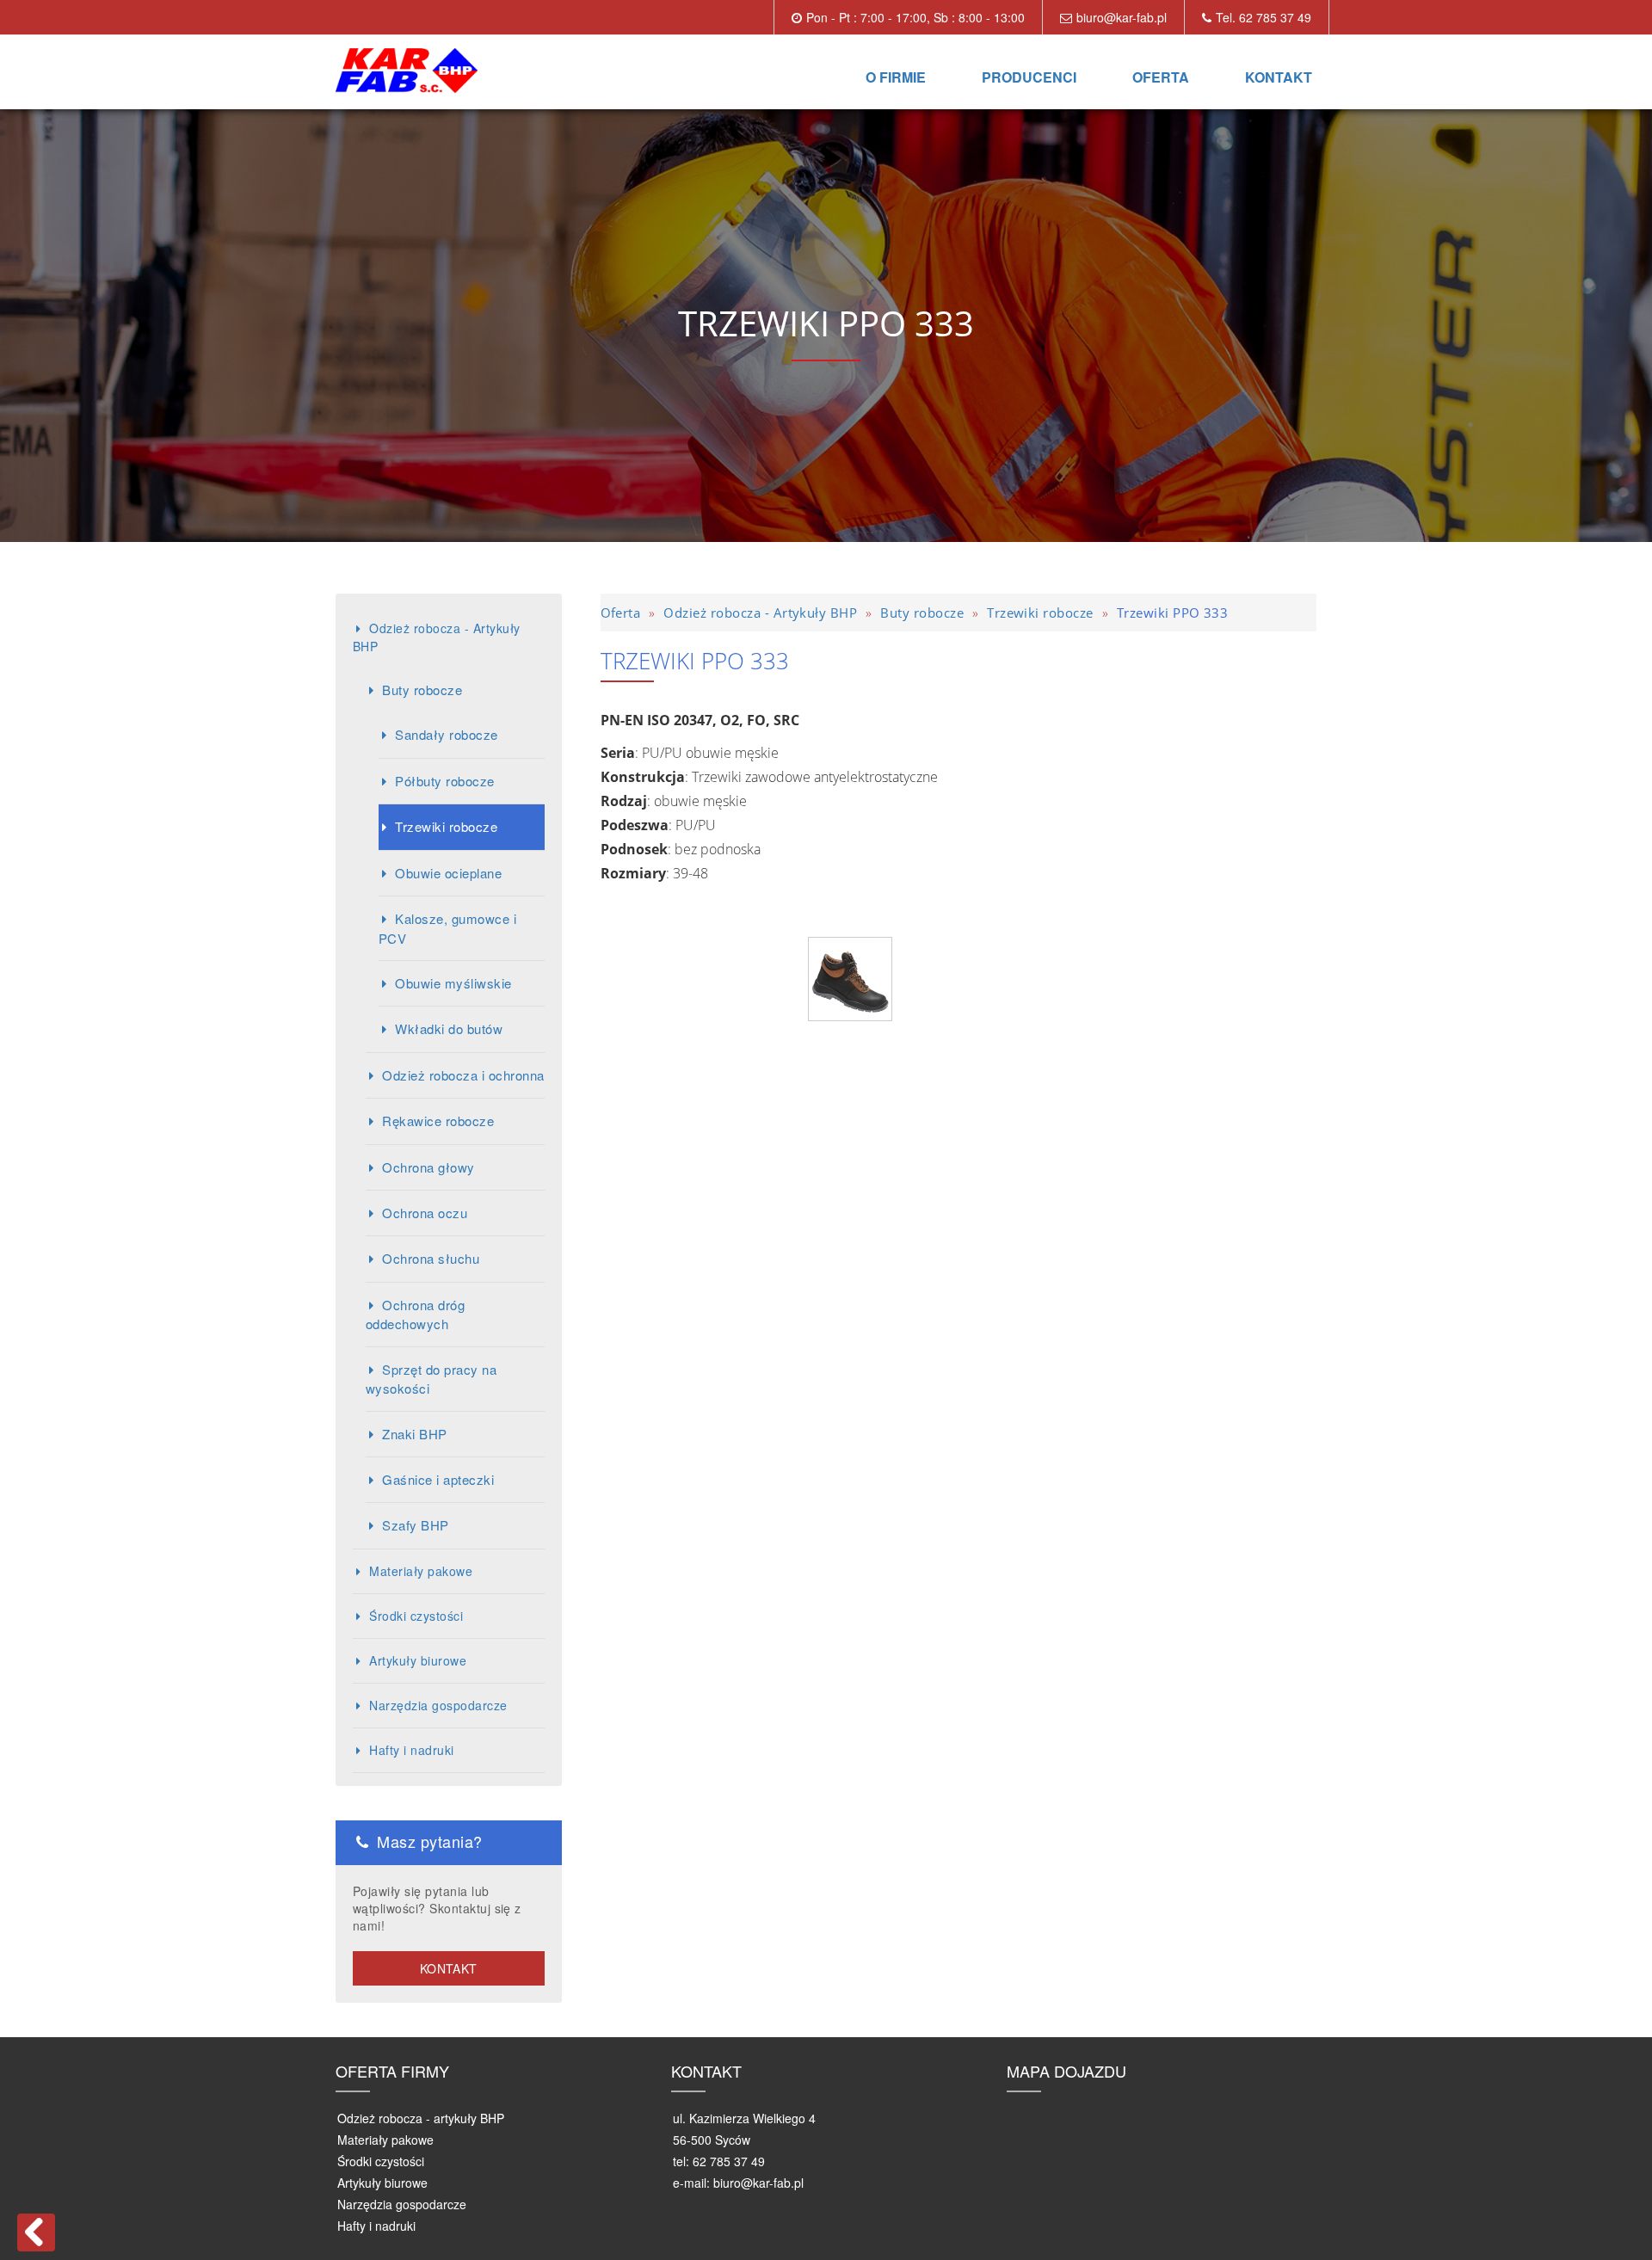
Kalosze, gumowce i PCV (447, 928)
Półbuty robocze (444, 781)
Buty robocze (422, 690)
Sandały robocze (446, 734)
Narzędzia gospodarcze (438, 1705)
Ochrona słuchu (431, 1258)
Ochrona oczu (425, 1213)
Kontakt (1279, 77)
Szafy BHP (415, 1525)
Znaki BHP (414, 1434)
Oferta (1161, 77)
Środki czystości (416, 1616)
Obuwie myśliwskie (453, 983)
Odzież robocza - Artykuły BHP (436, 637)
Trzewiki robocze (446, 826)
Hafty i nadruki (411, 1750)
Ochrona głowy (428, 1167)
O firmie (896, 77)
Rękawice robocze (438, 1121)
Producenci (1029, 77)
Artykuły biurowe (418, 1660)
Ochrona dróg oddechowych (415, 1314)
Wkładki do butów (449, 1028)
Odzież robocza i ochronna (463, 1075)
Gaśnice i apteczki (438, 1479)
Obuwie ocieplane (448, 873)
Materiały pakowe (421, 1571)
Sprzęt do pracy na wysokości (431, 1379)
